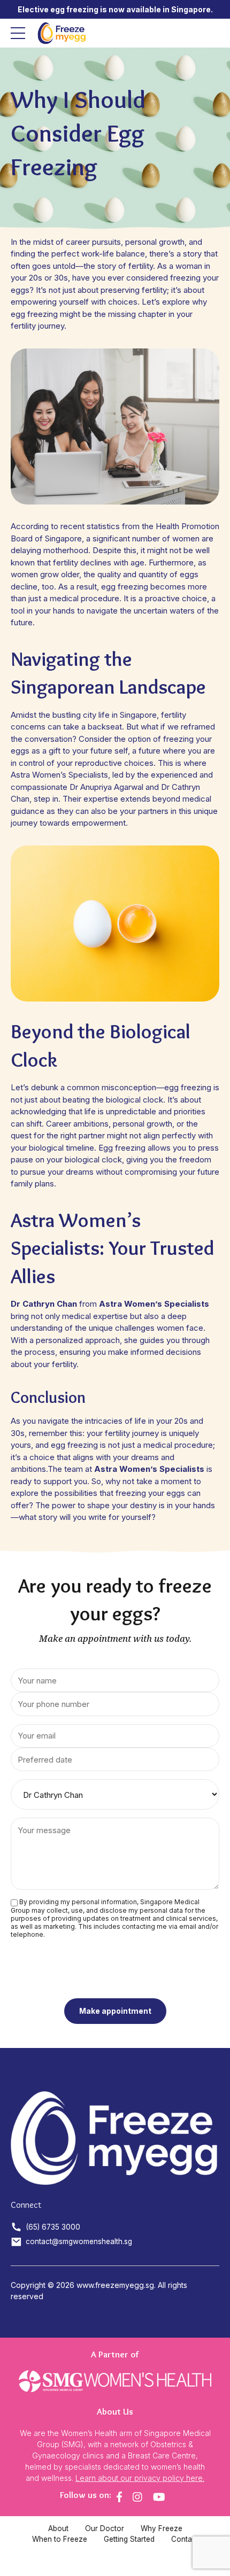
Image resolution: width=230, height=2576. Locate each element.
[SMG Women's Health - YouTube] (159, 2497)
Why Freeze (162, 2528)
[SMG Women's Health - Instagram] (137, 2497)
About (58, 2528)
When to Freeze (60, 2539)
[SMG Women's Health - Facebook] (119, 2497)
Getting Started (129, 2539)
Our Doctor (105, 2528)
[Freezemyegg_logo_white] (115, 2138)
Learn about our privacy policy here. (140, 2478)
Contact (185, 2539)
